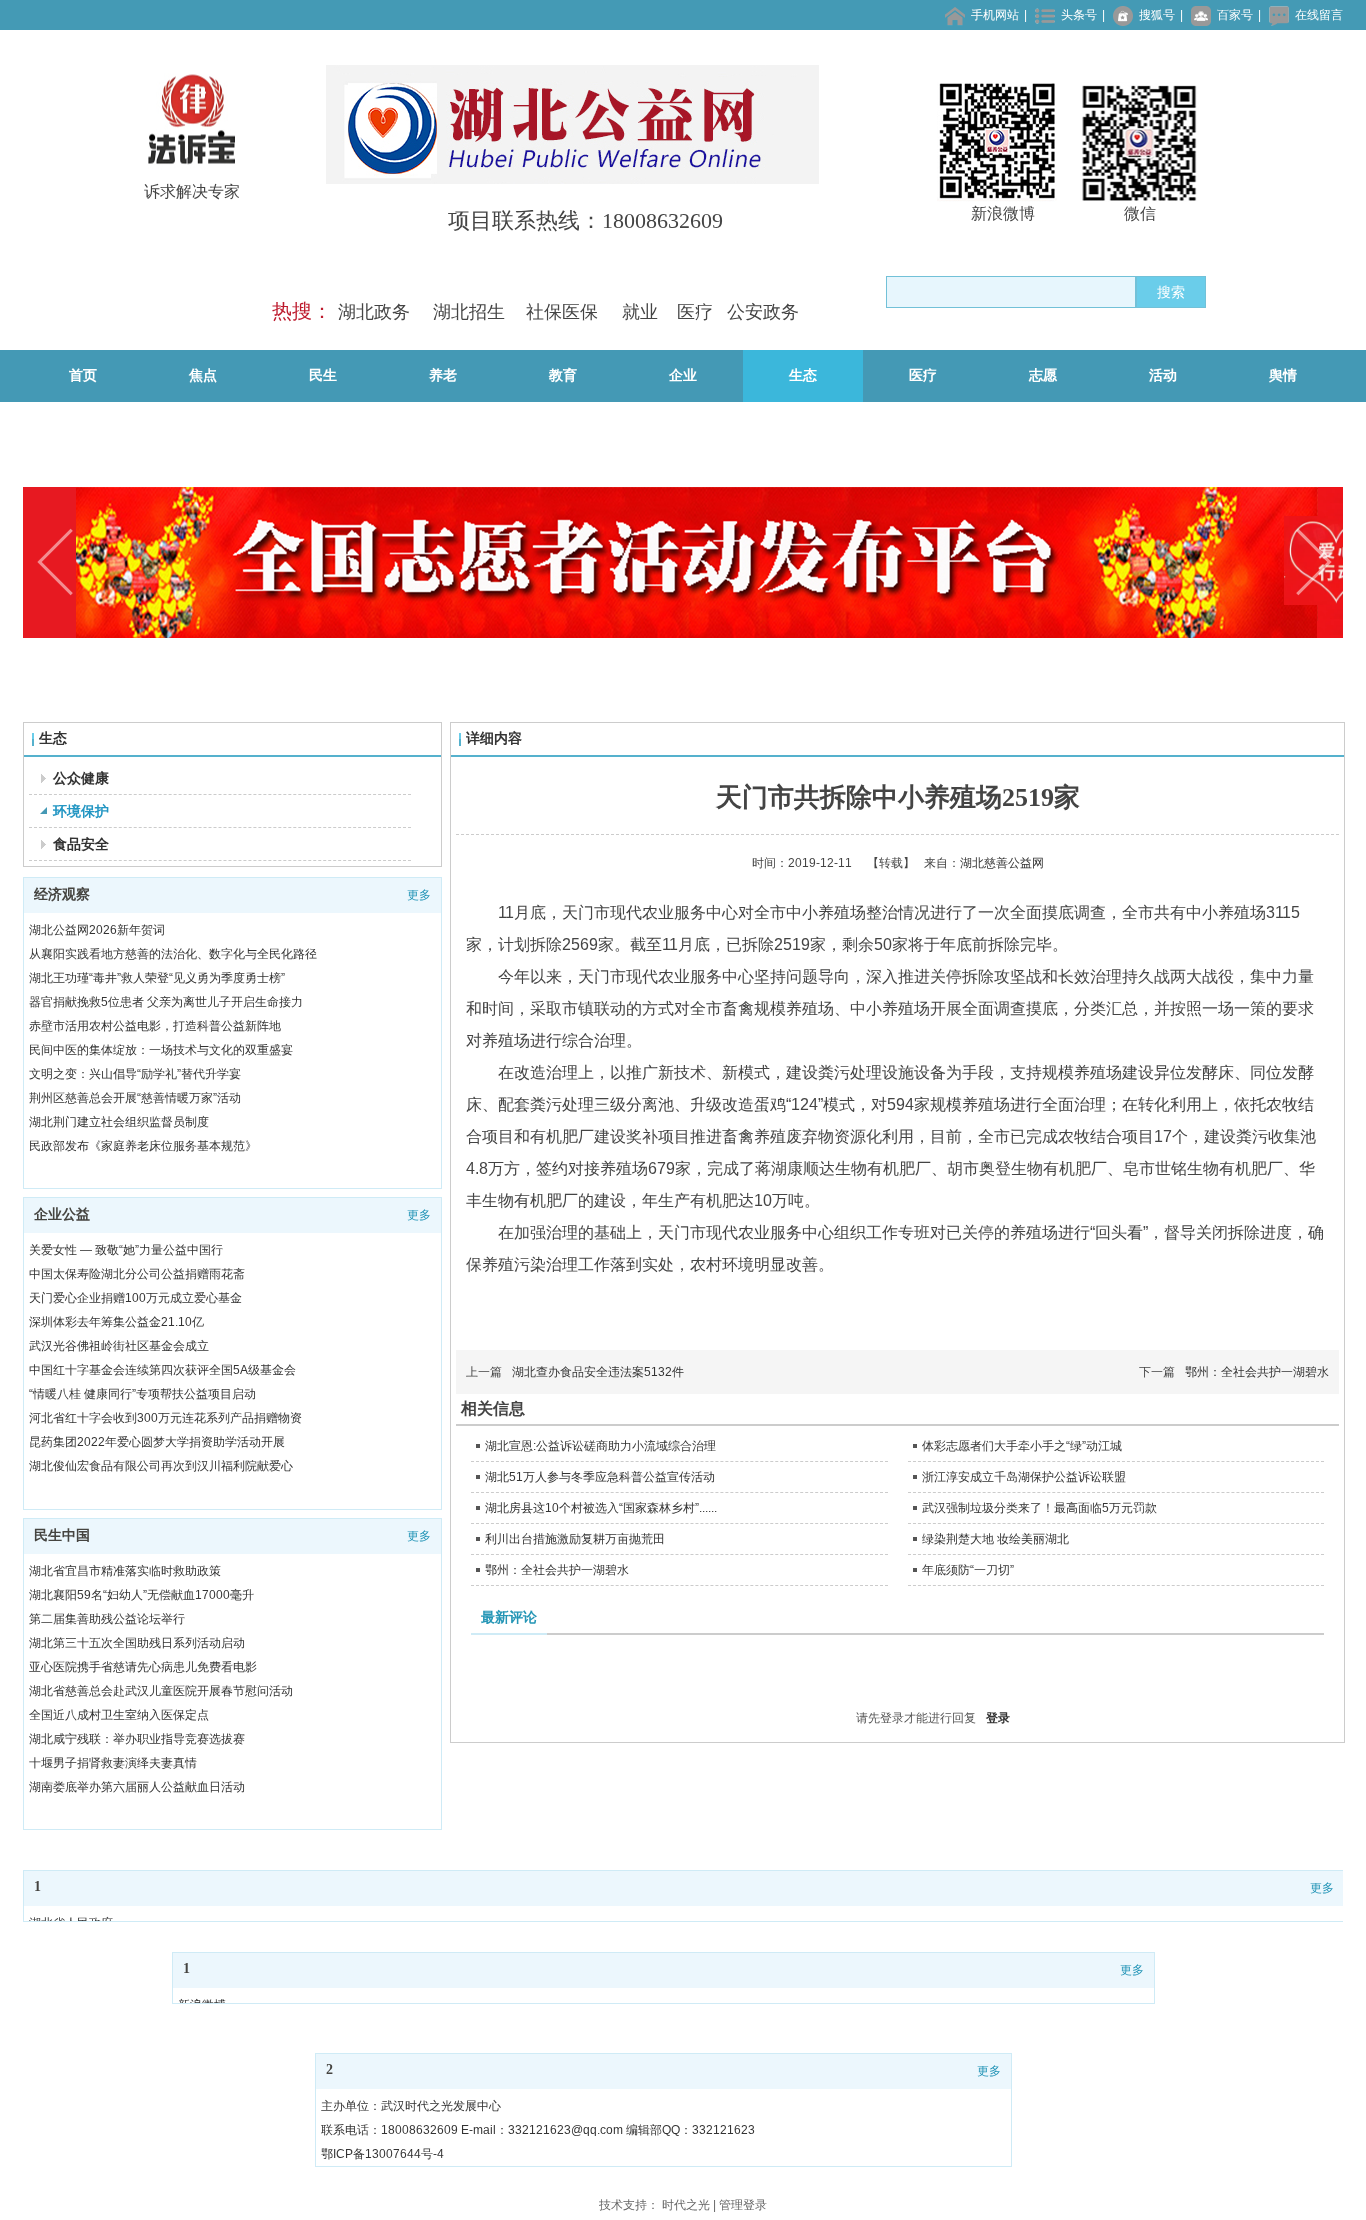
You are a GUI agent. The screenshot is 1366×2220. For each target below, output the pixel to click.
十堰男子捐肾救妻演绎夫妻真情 (113, 1763)
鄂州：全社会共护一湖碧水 (1257, 1372)
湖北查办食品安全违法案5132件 (598, 1372)
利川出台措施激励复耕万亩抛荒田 (575, 1539)
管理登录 (743, 2205)
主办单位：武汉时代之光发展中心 (411, 2106)
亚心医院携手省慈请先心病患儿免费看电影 (143, 1667)
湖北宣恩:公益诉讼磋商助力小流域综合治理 (600, 1446)
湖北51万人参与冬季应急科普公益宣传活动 (600, 1477)
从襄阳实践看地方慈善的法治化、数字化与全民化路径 (173, 954)
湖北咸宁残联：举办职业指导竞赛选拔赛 (137, 1739)
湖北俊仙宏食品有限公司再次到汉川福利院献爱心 (161, 1466)
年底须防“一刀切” (968, 1570)
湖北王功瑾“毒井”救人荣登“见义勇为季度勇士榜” (157, 978)
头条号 (1079, 15)
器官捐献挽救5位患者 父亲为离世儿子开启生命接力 (166, 1002)
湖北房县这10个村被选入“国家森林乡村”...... (601, 1508)
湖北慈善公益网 (1002, 863)
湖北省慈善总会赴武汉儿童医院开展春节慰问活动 (161, 1691)
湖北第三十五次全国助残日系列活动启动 (137, 1643)
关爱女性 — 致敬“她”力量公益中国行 (126, 1250)
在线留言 (1319, 15)
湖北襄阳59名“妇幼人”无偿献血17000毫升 (141, 1595)
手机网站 (995, 15)
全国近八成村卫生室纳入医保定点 (119, 1715)
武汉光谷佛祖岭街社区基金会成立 (119, 1346)
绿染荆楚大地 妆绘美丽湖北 (995, 1539)
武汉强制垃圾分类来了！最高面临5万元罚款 (1039, 1508)
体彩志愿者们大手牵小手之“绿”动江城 (1022, 1446)
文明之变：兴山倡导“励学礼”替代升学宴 (135, 1074)
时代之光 (686, 2205)
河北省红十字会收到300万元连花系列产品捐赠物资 (165, 1418)
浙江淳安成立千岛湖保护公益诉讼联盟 (1024, 1477)
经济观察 (62, 894)
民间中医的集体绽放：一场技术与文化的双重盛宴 (161, 1050)
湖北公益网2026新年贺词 (97, 930)
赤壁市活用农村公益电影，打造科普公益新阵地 (155, 1026)
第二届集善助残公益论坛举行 (107, 1619)
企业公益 (62, 1214)
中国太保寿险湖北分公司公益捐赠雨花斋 (137, 1274)
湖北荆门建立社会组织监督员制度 (119, 1122)
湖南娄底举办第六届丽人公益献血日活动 (137, 1787)
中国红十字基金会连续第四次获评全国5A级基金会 (162, 1370)
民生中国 (62, 1535)
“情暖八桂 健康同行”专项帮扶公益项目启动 (142, 1394)
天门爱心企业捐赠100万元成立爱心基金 (135, 1298)
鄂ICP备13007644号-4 (382, 2154)
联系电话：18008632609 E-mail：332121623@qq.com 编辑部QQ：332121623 (538, 2130)
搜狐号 (1157, 15)
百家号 (1235, 15)
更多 (419, 895)
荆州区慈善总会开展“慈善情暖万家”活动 (135, 1098)
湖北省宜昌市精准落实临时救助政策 (125, 1571)
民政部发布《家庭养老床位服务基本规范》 (143, 1146)
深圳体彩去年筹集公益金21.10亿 (116, 1322)
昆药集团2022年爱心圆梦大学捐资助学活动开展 (157, 1442)
